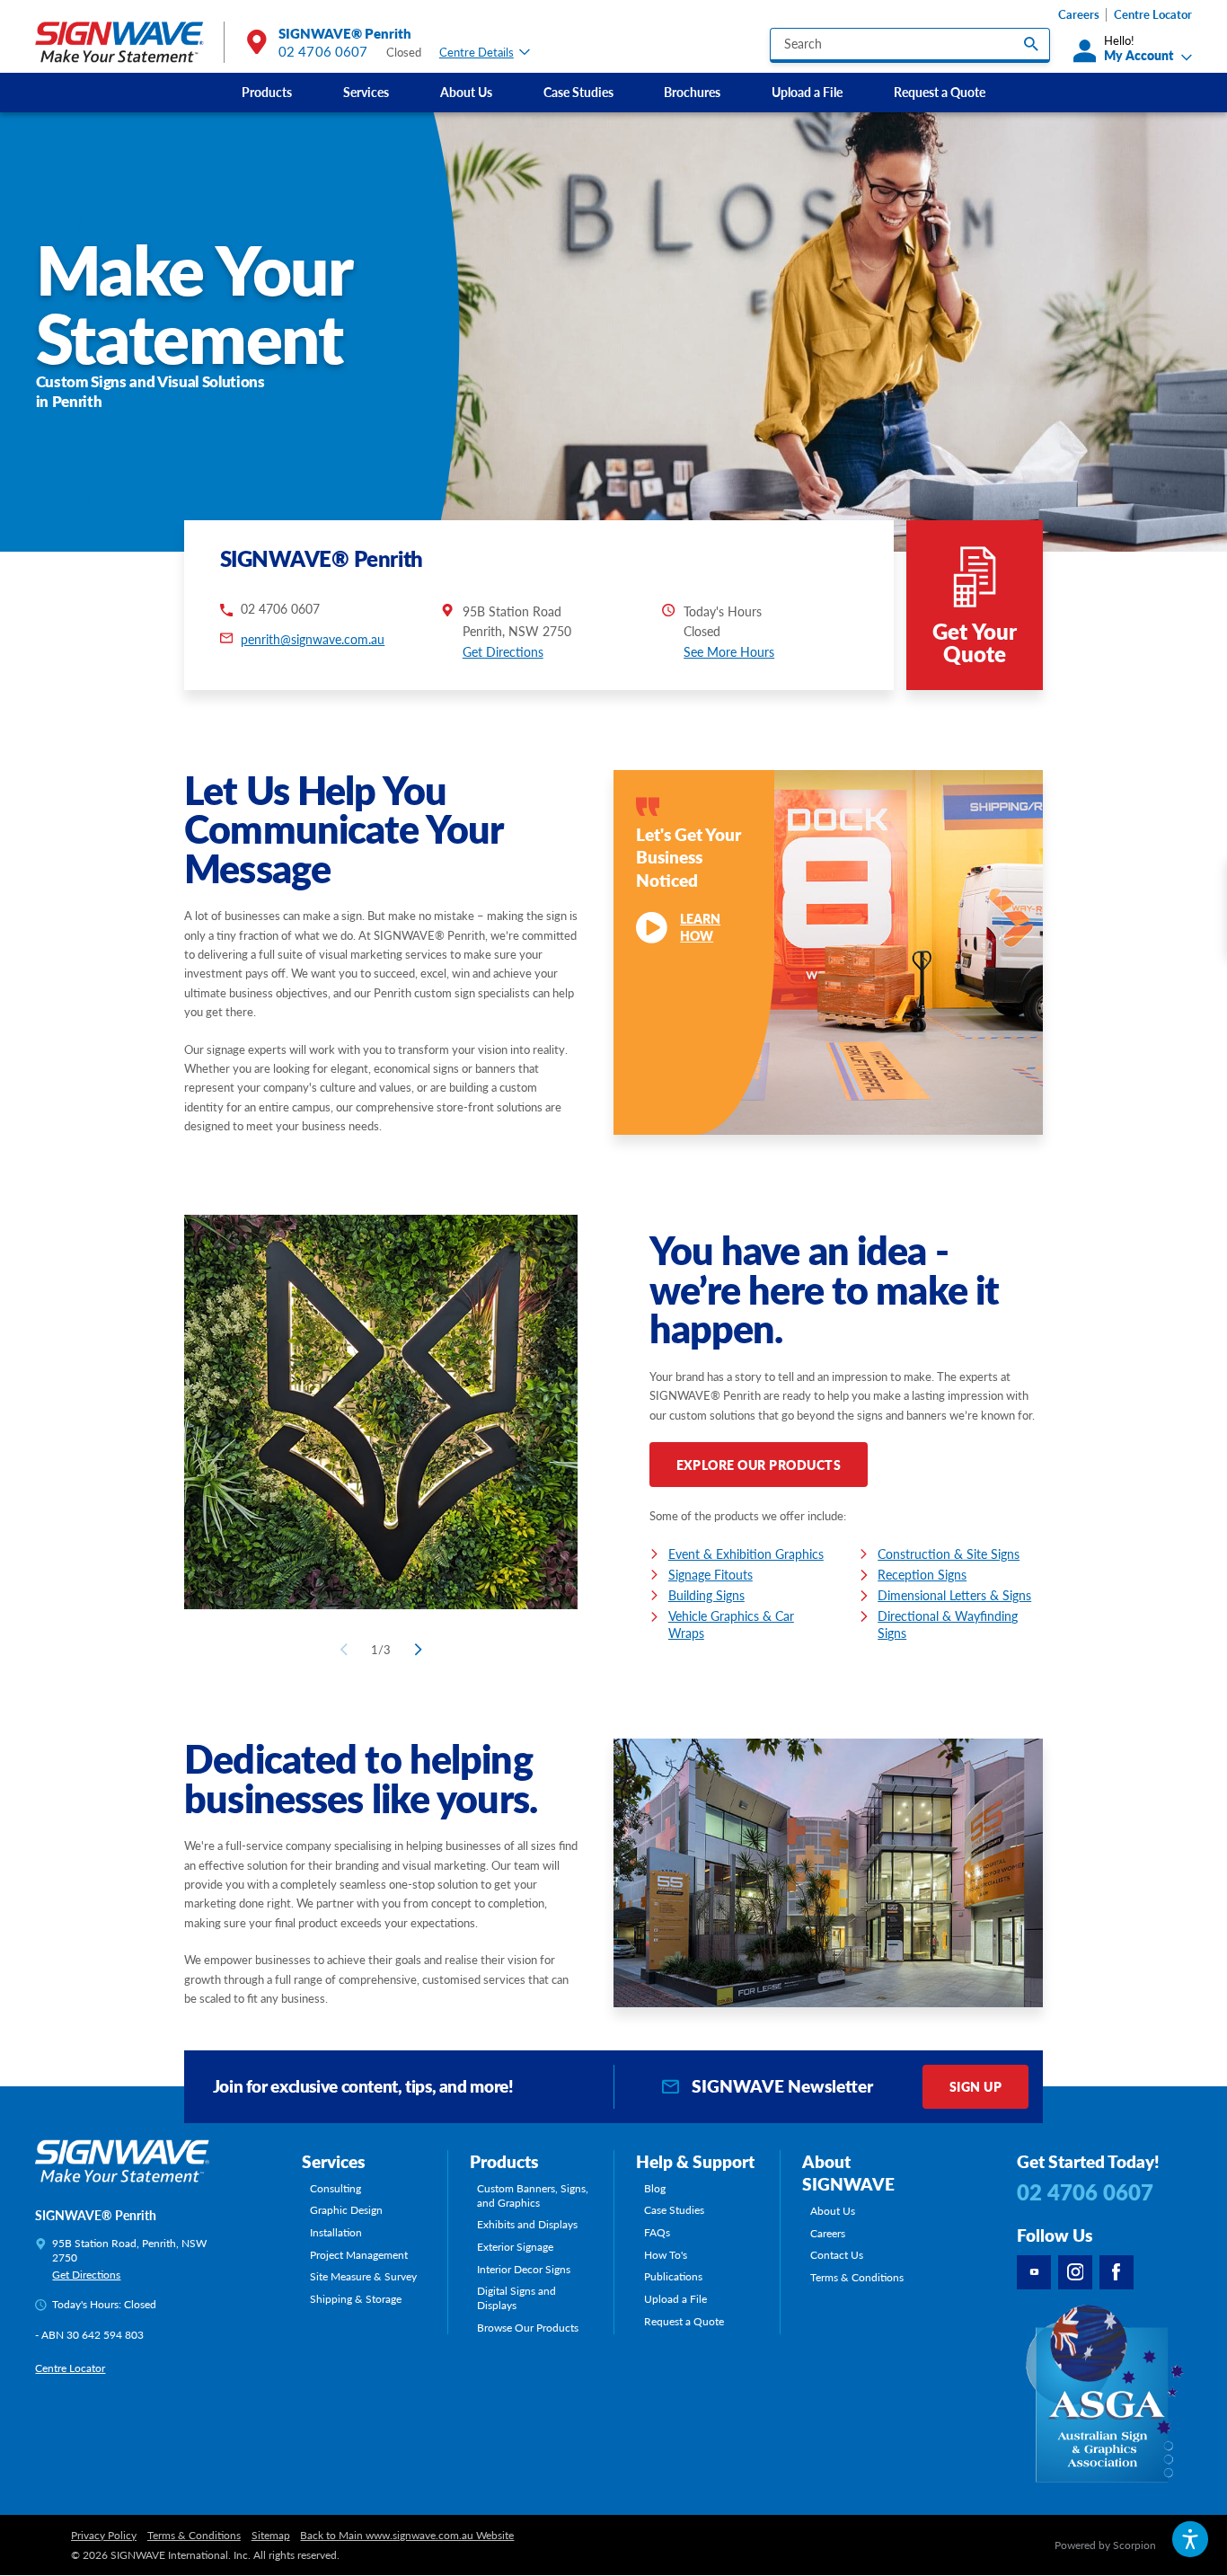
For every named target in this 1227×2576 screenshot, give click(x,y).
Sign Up (975, 2086)
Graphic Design (346, 2210)
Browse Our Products (528, 2328)
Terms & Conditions (857, 2278)
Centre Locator (1153, 14)
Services (366, 92)
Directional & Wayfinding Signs (948, 1624)
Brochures (692, 92)
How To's (666, 2255)
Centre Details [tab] (477, 52)
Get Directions (503, 651)
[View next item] (415, 1650)
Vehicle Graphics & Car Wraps (731, 1624)
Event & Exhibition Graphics (746, 1554)
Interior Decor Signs (524, 2270)
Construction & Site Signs (949, 1554)
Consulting (335, 2189)
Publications (673, 2277)
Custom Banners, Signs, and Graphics (533, 2196)
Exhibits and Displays (527, 2225)
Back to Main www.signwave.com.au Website (407, 2536)
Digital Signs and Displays (516, 2298)
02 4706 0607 (323, 51)
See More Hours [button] (729, 651)
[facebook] (1117, 2272)
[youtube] (1034, 2272)
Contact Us (837, 2255)
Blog (655, 2189)
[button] (1190, 2539)
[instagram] (1075, 2272)
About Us (466, 92)
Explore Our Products (759, 1465)
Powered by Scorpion (1105, 2545)
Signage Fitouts (711, 1574)
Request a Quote (940, 92)
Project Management (359, 2255)
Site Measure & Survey (363, 2277)
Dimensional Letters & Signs (954, 1595)
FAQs (657, 2233)
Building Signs (706, 1595)
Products (267, 92)
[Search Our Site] (1031, 44)
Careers (1079, 14)
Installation (336, 2233)
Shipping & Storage (356, 2299)
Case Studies (578, 92)
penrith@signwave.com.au (313, 639)
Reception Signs (922, 1574)
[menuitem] (267, 93)
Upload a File (807, 92)
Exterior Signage (515, 2247)
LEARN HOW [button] (700, 927)
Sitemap (271, 2536)
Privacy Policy (104, 2536)
